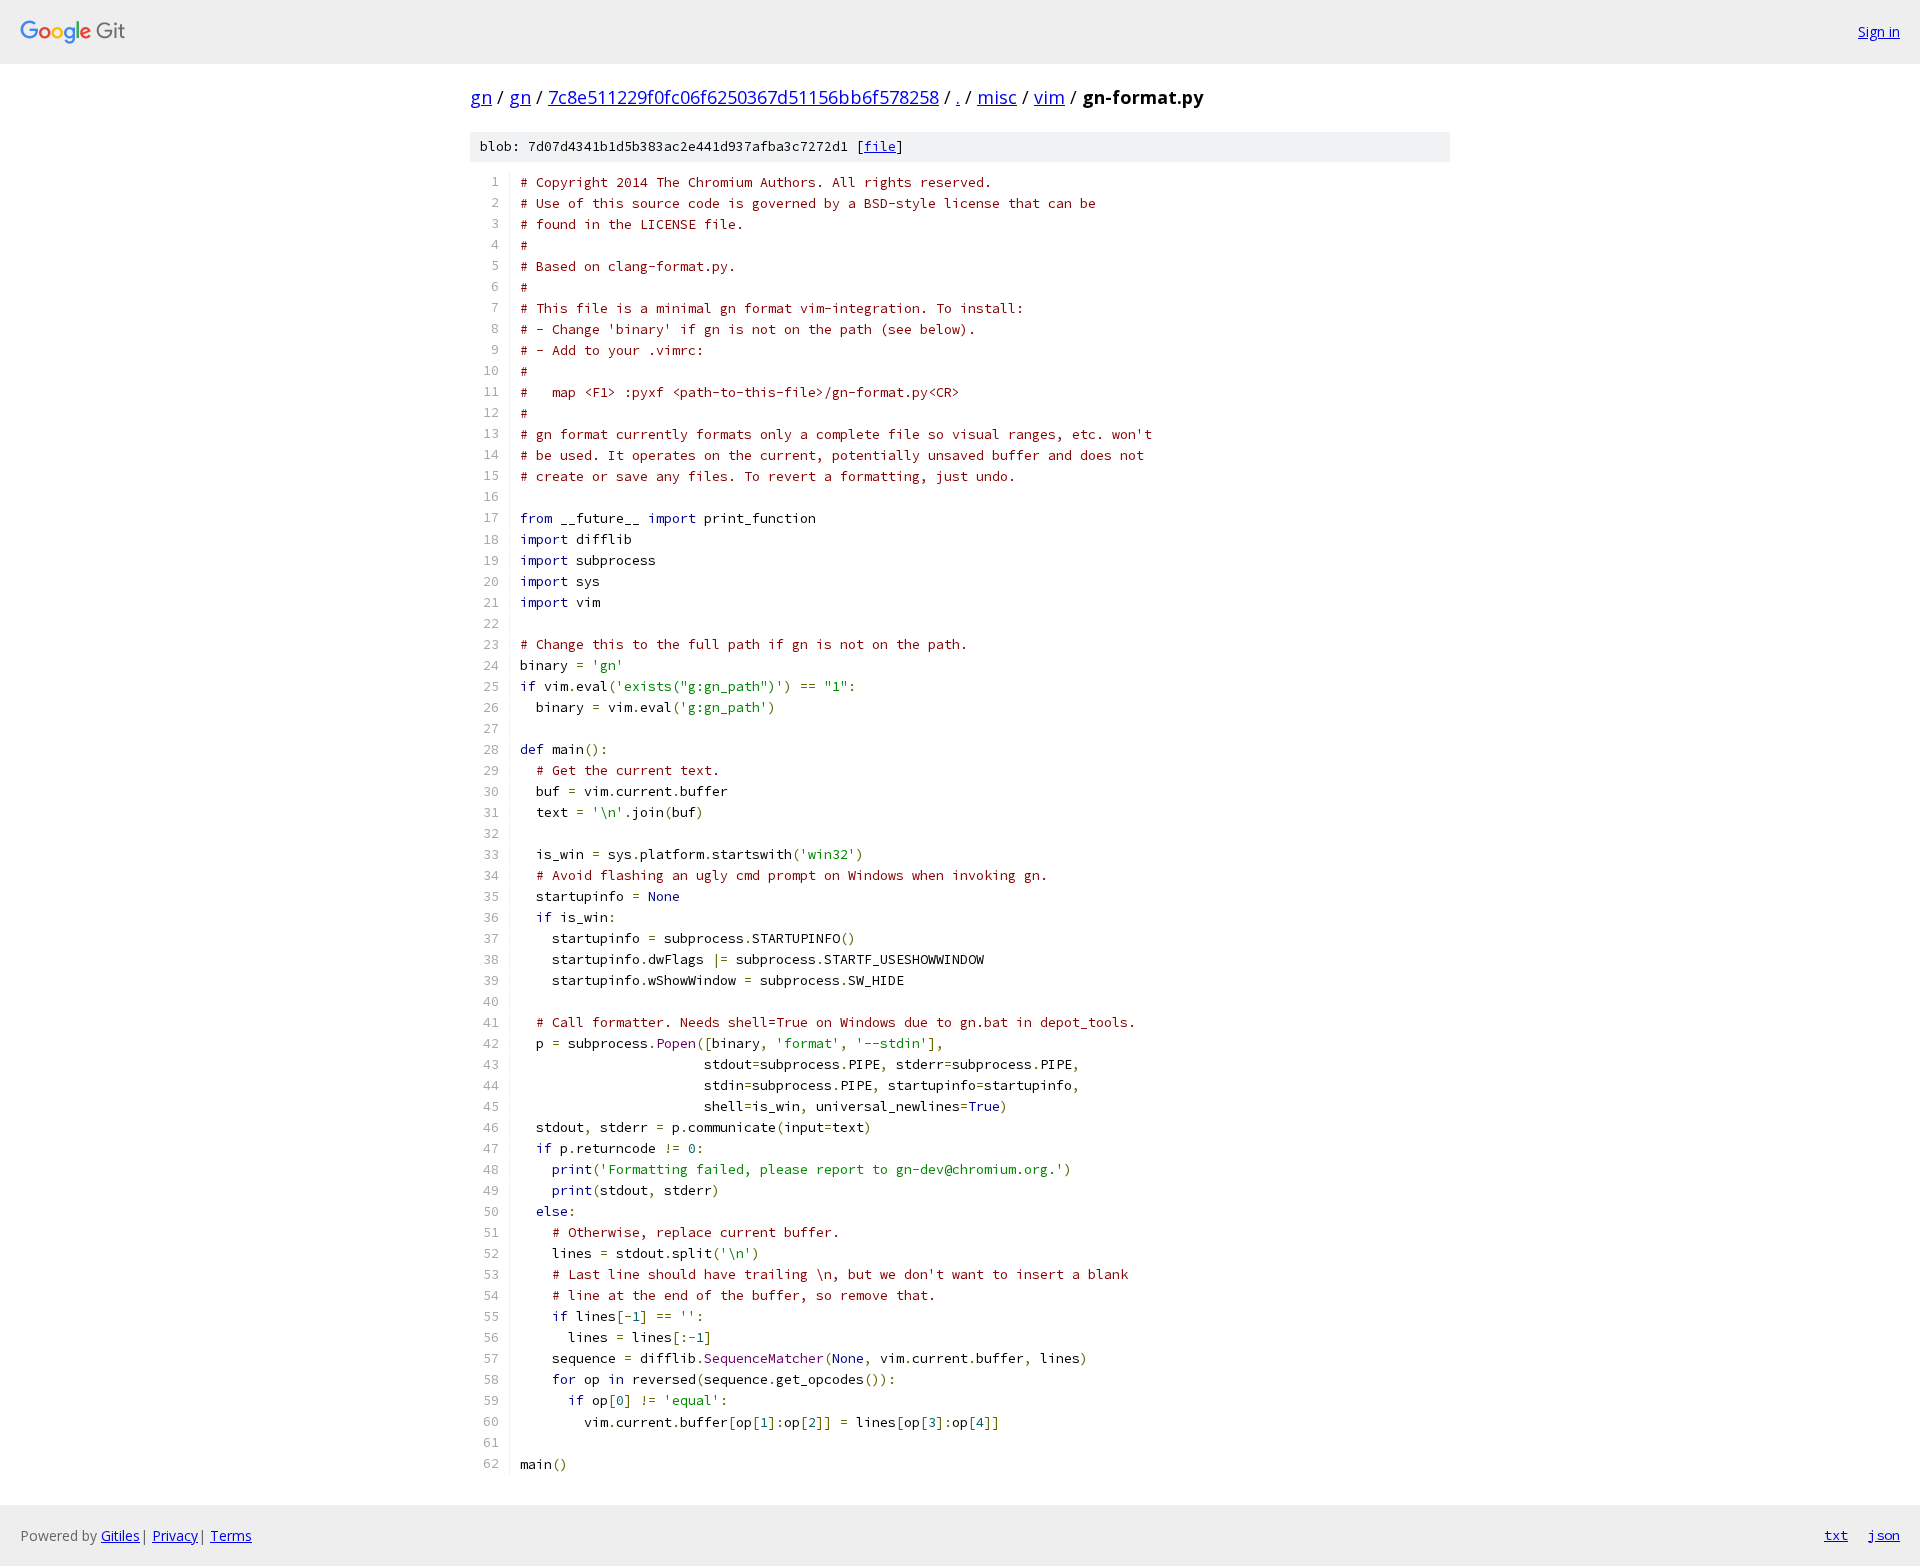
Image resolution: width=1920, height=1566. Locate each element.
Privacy (175, 1535)
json (1884, 1535)
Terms (231, 1535)
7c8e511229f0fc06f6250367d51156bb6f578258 (743, 97)
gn (481, 97)
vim (1049, 97)
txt (1836, 1535)
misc (997, 97)
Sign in (1879, 31)
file (880, 146)
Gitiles (120, 1535)
